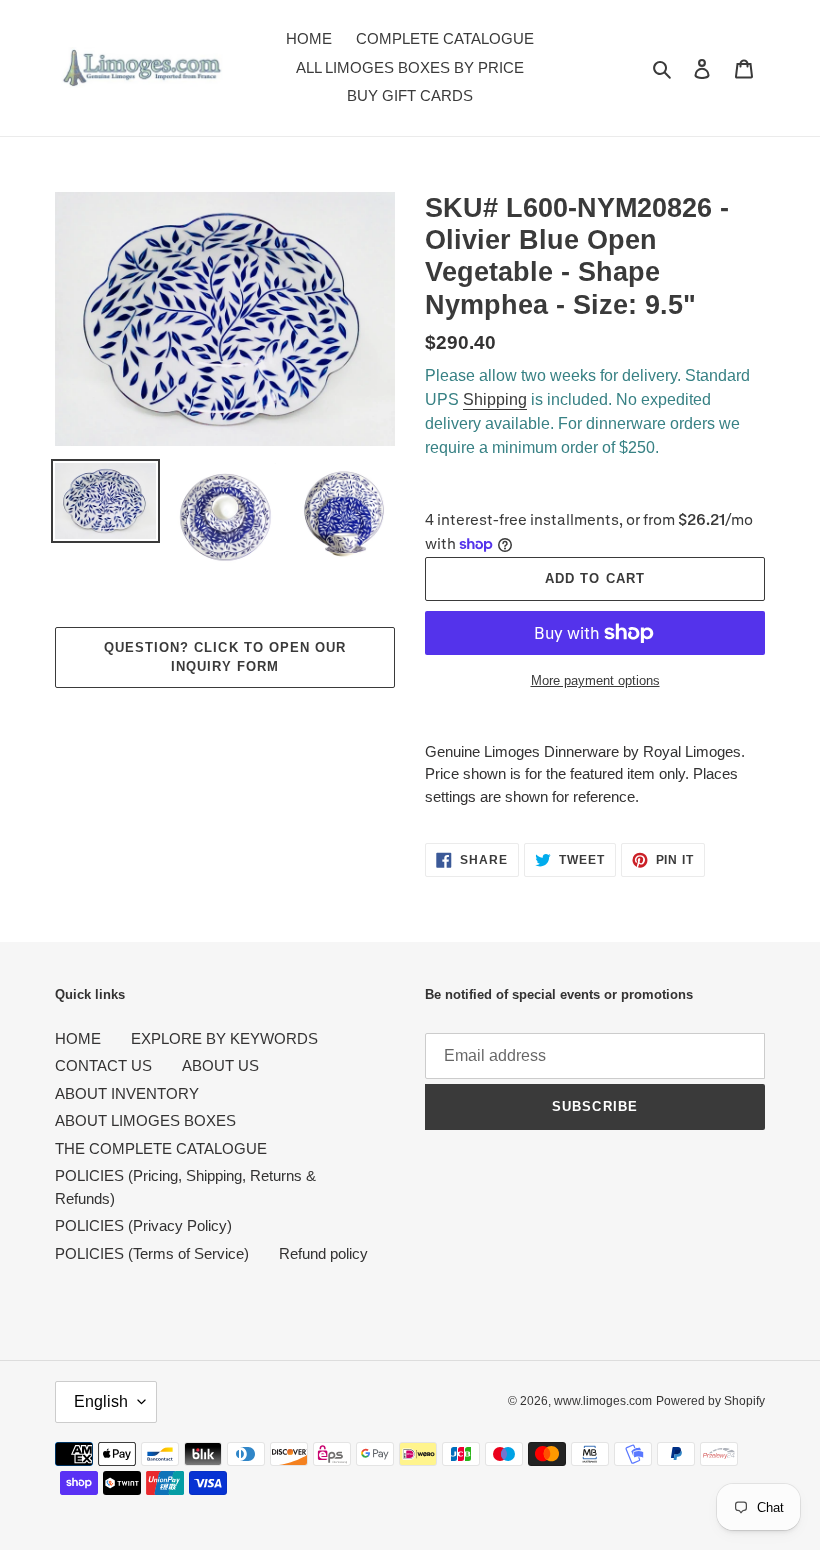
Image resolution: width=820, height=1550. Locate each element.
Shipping (495, 399)
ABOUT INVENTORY (127, 1093)
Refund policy (323, 1253)
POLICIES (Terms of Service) (152, 1253)
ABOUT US (220, 1065)
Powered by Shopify (710, 1401)
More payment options (595, 680)
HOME (78, 1038)
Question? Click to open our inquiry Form (225, 657)
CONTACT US (103, 1065)
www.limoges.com (603, 1401)
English (101, 1401)
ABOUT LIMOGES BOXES (145, 1120)
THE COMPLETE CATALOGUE (161, 1148)
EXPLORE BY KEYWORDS (224, 1038)
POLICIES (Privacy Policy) (143, 1225)
